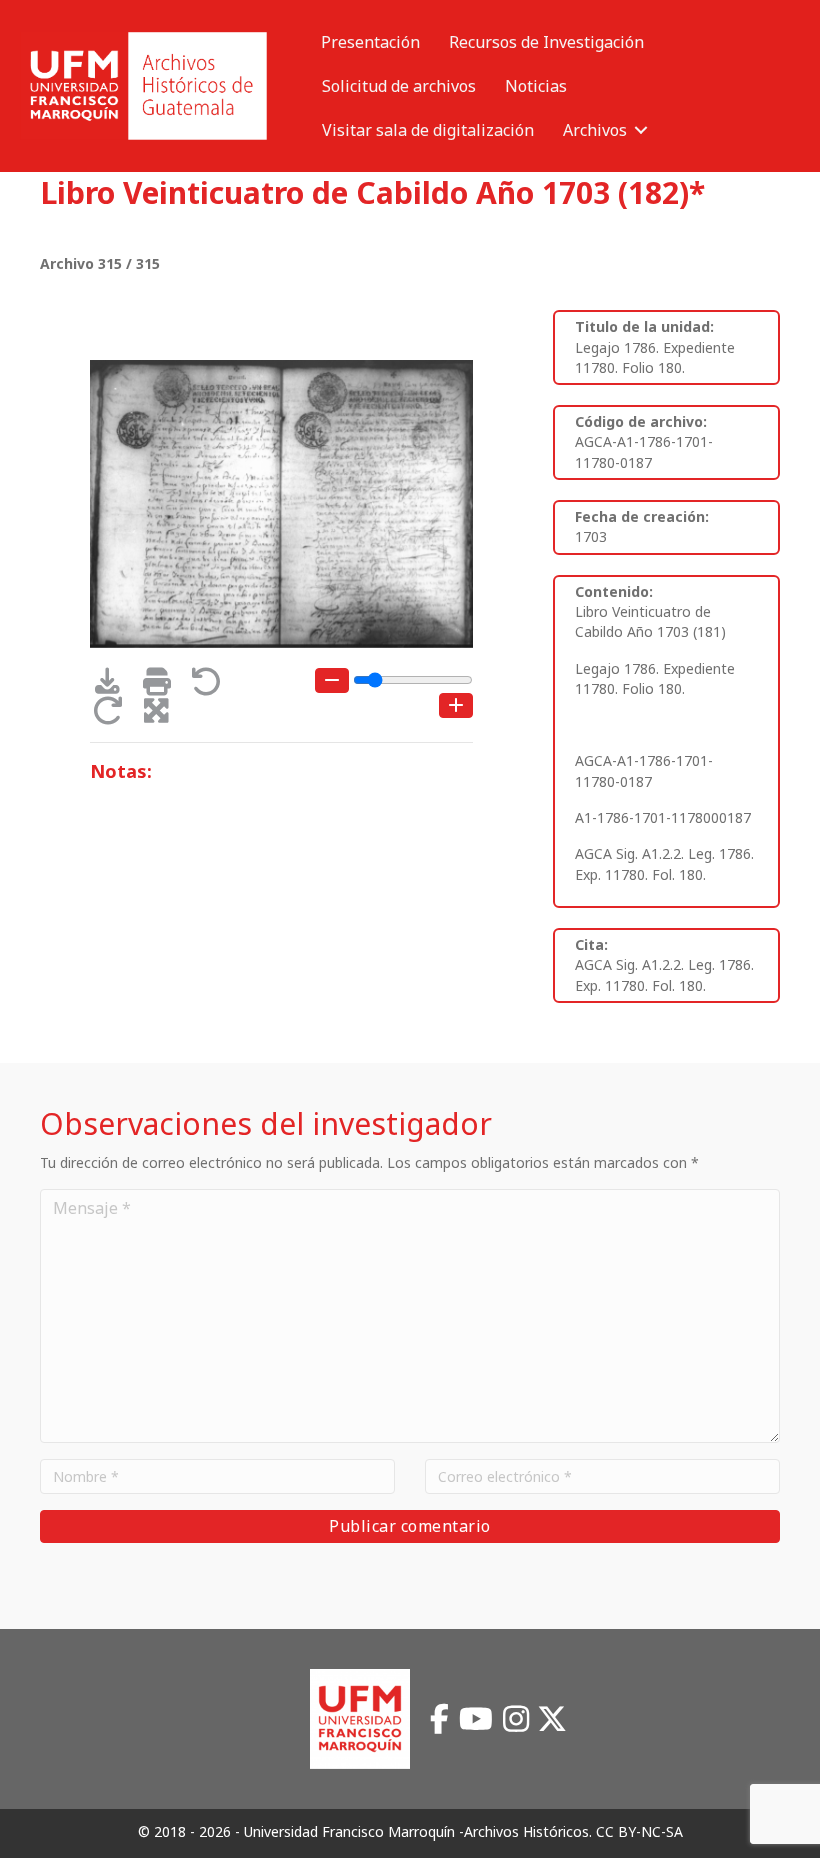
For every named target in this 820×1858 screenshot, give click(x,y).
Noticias (536, 86)
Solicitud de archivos (399, 86)
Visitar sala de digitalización (428, 130)
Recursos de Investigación (546, 42)
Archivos (595, 130)
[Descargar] (114, 686)
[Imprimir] (163, 686)
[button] (641, 130)
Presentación (370, 42)
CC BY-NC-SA (639, 1831)
